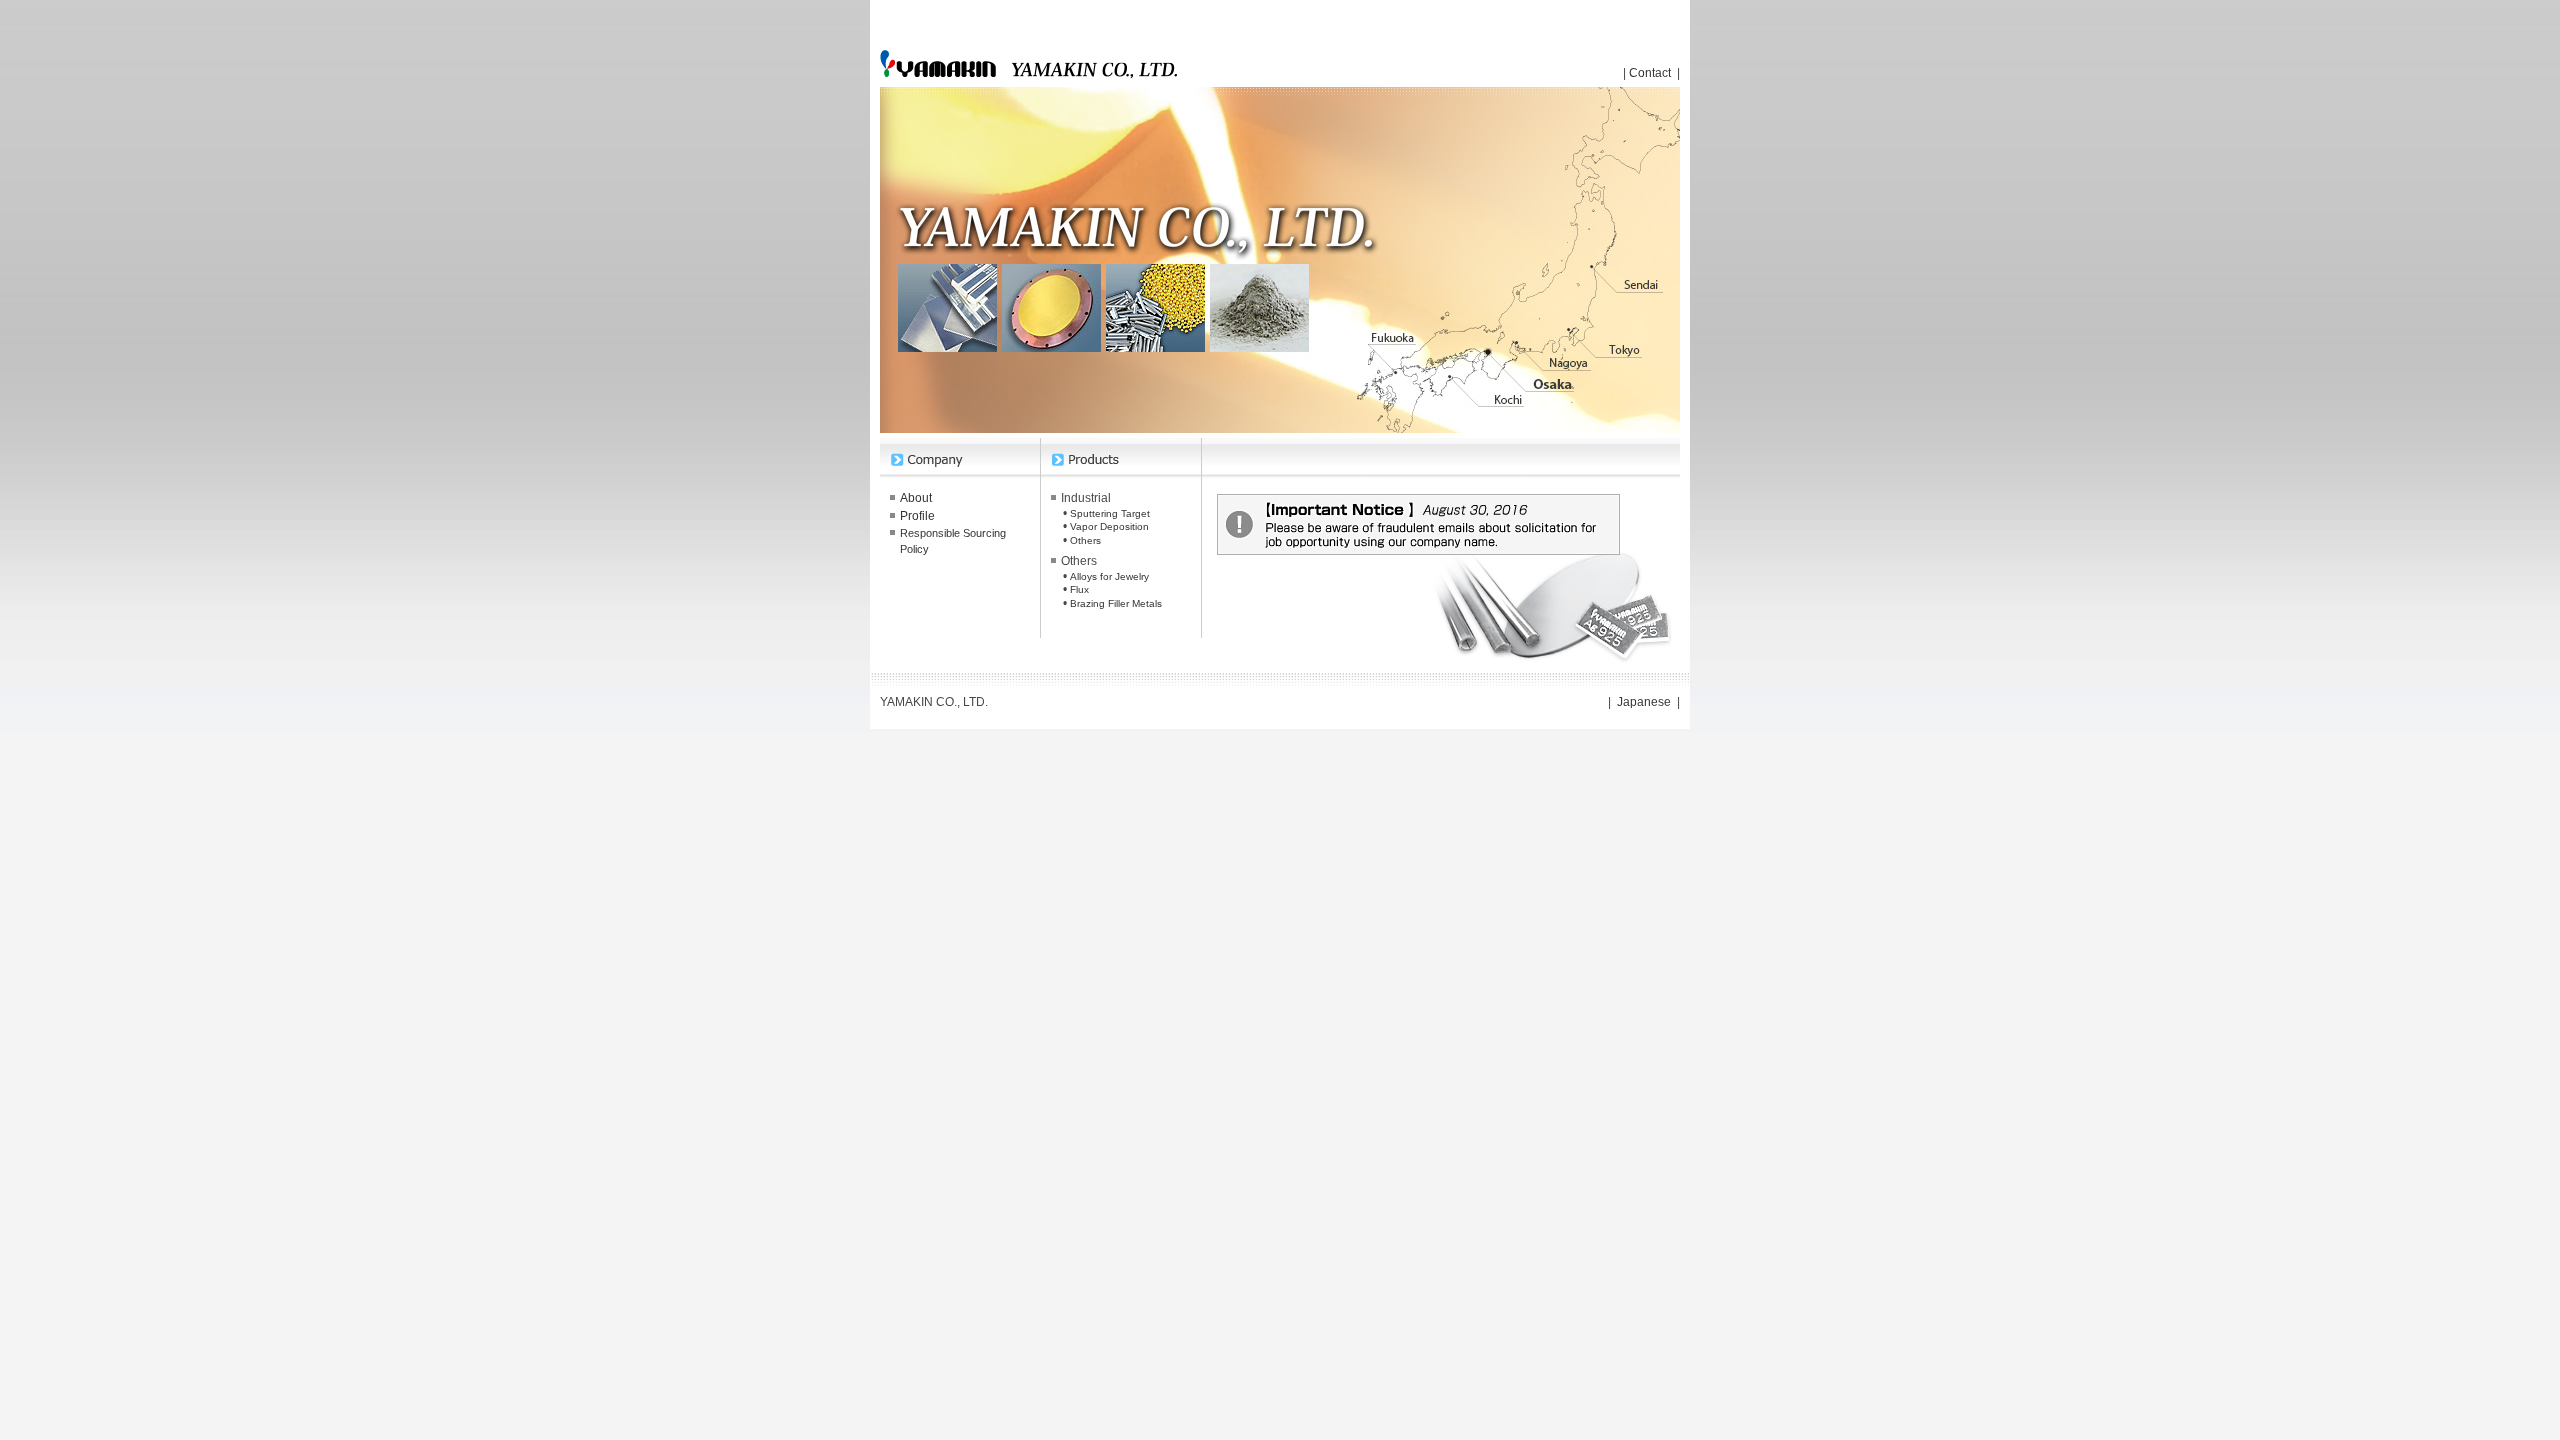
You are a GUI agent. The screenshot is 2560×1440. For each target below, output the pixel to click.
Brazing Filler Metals (1116, 603)
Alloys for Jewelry (1109, 576)
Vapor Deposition (1109, 526)
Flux (1079, 589)
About (916, 498)
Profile (917, 516)
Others (1085, 540)
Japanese (1644, 702)
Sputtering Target (1110, 513)
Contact (1650, 73)
